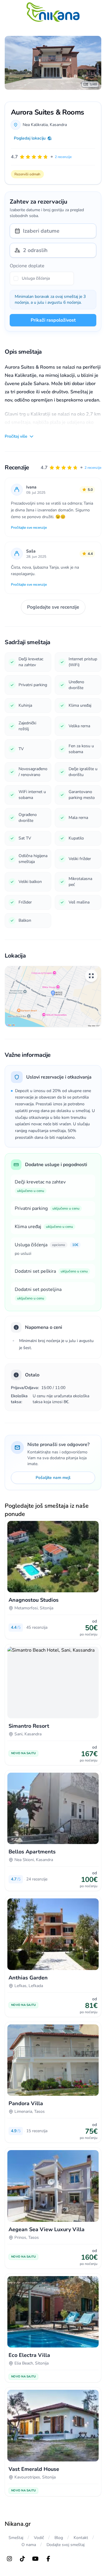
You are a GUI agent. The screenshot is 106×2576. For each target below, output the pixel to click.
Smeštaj (16, 2538)
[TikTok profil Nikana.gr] (22, 2559)
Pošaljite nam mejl (53, 1478)
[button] (71, 468)
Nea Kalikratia (35, 125)
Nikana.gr (18, 2524)
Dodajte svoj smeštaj (66, 2545)
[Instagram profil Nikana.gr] (9, 2559)
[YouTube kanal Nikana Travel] (35, 2559)
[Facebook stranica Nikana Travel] (48, 2559)
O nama (29, 2545)
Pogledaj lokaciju (30, 138)
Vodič (39, 2538)
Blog (59, 2538)
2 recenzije (93, 468)
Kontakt (81, 2538)
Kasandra (58, 125)
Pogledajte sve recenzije (53, 607)
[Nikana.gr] (53, 12)
